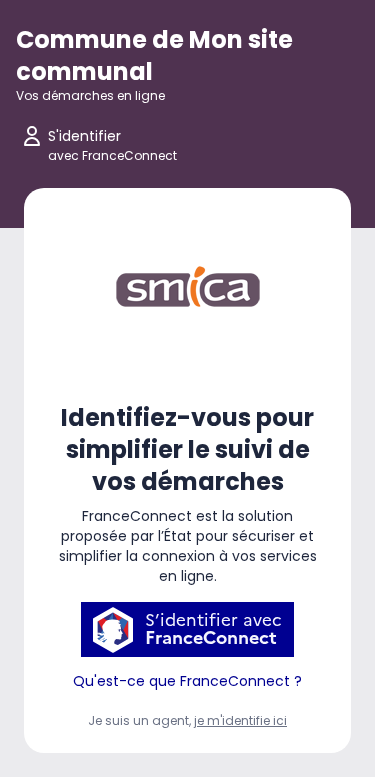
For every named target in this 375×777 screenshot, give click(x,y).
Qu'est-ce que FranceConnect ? (187, 681)
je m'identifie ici (240, 720)
